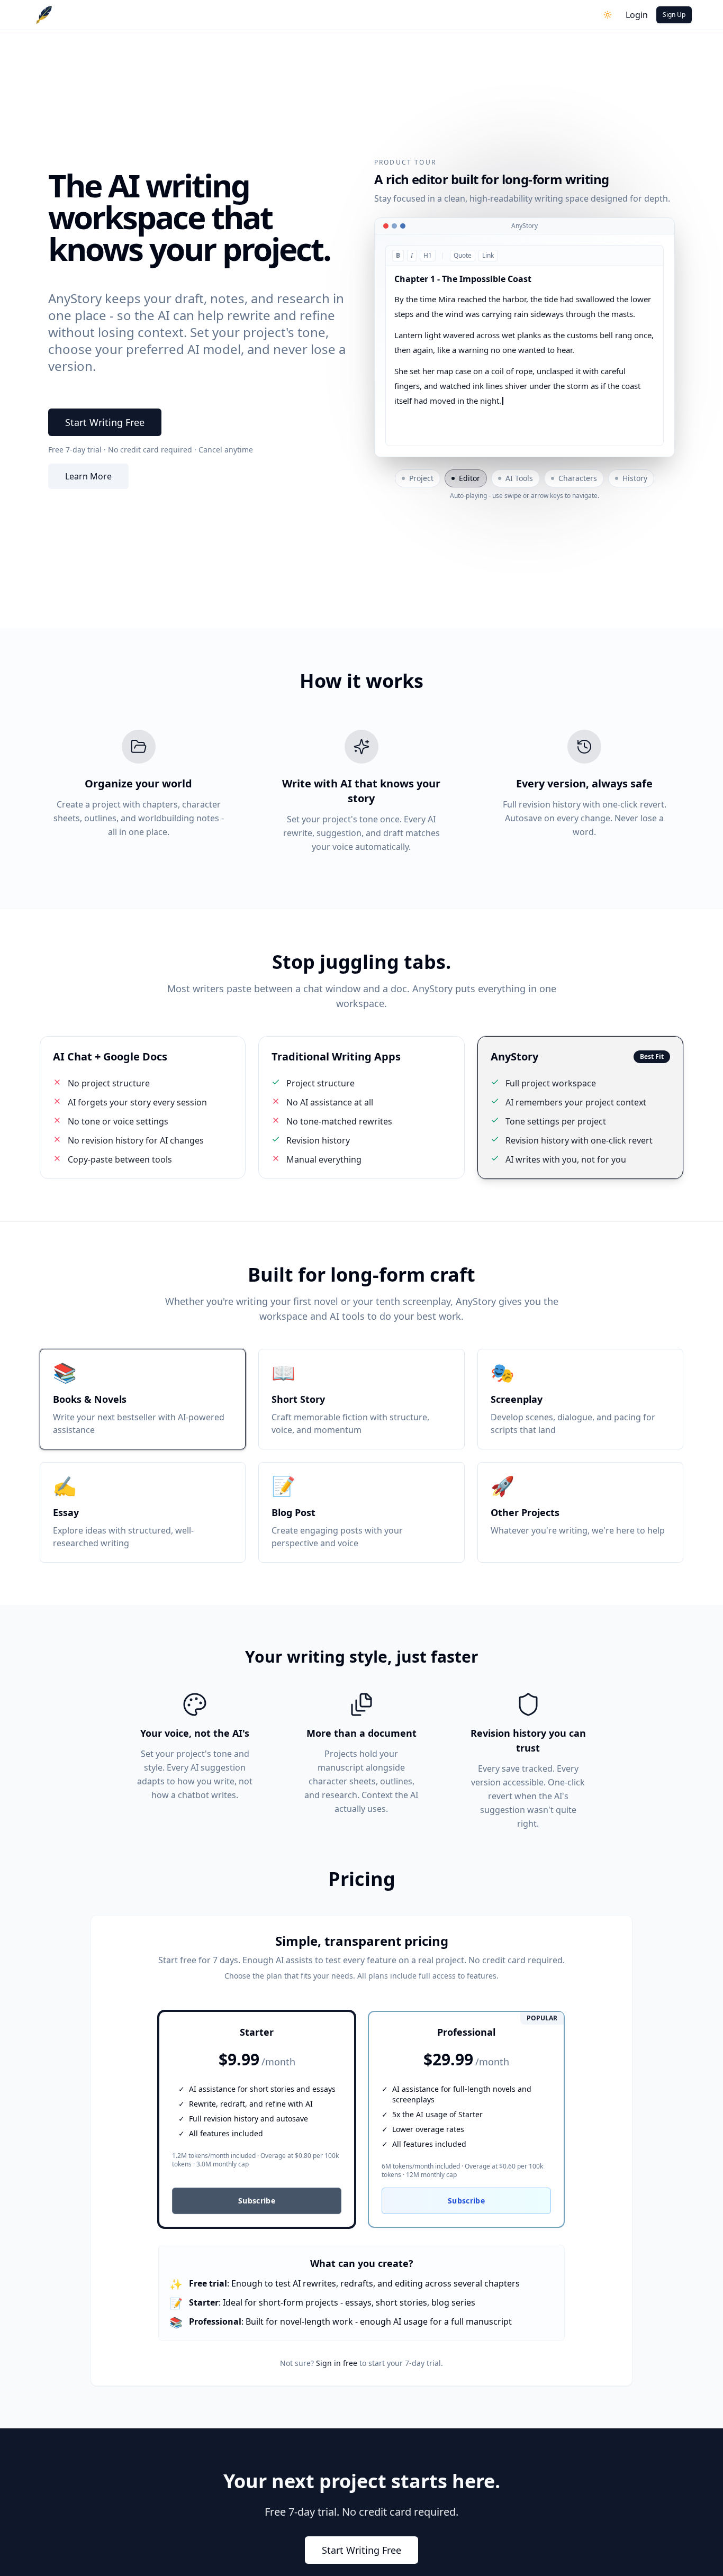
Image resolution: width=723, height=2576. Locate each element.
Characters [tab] (578, 478)
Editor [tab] (469, 478)
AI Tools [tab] (519, 478)
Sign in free (337, 2363)
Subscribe (257, 2201)
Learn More (88, 476)
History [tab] (635, 478)
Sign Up (674, 15)
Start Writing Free (105, 422)
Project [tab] (421, 478)
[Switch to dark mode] (608, 15)
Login (637, 15)
